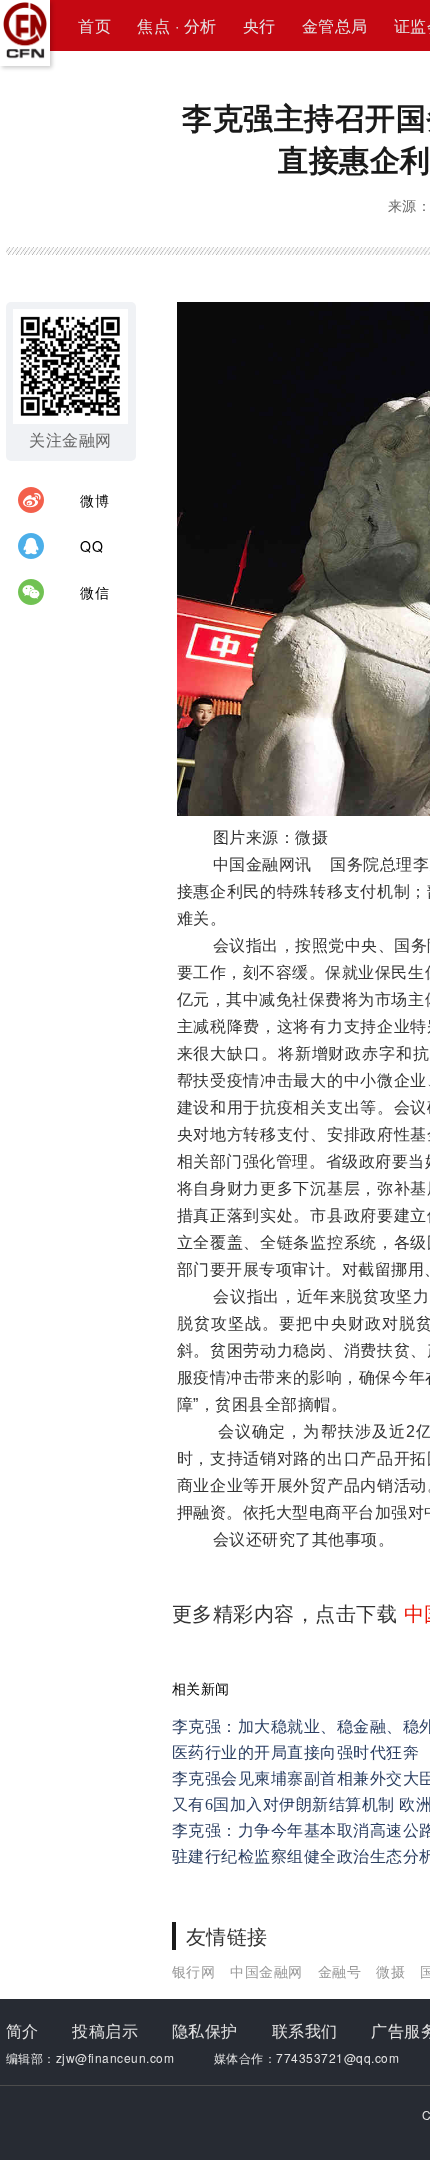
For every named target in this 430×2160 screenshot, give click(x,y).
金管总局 (335, 25)
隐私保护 (205, 2030)
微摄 (390, 1971)
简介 (22, 2030)
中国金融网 (266, 1971)
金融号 (340, 1971)
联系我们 (305, 2030)
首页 (94, 25)
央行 (259, 25)
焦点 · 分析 (177, 25)
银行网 (194, 1971)
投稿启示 (105, 2030)
